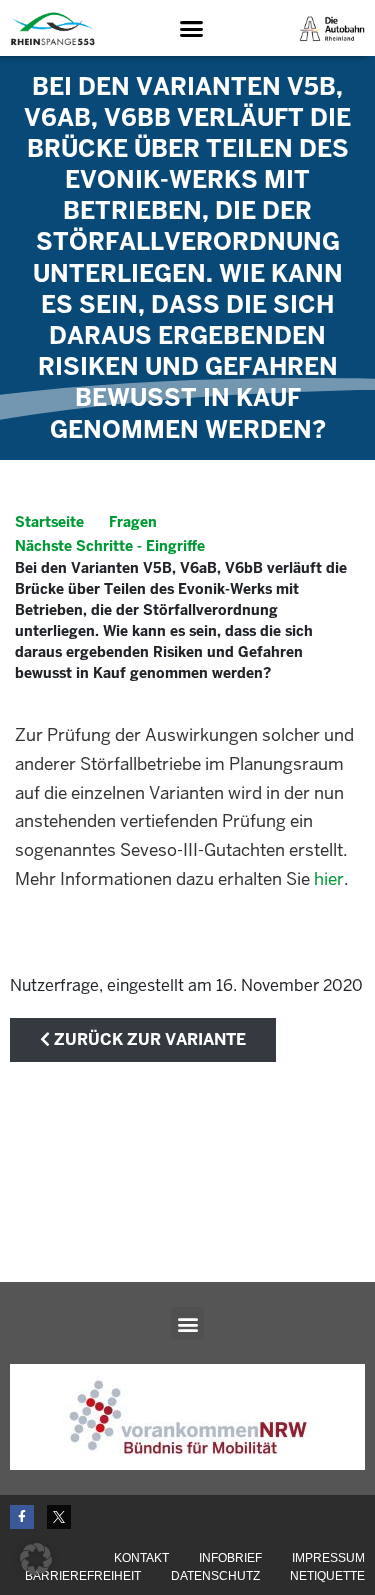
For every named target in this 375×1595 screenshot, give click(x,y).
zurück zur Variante (148, 1039)
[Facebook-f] (22, 1517)
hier (329, 879)
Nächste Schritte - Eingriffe (110, 546)
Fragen (133, 522)
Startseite (49, 522)
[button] (191, 29)
